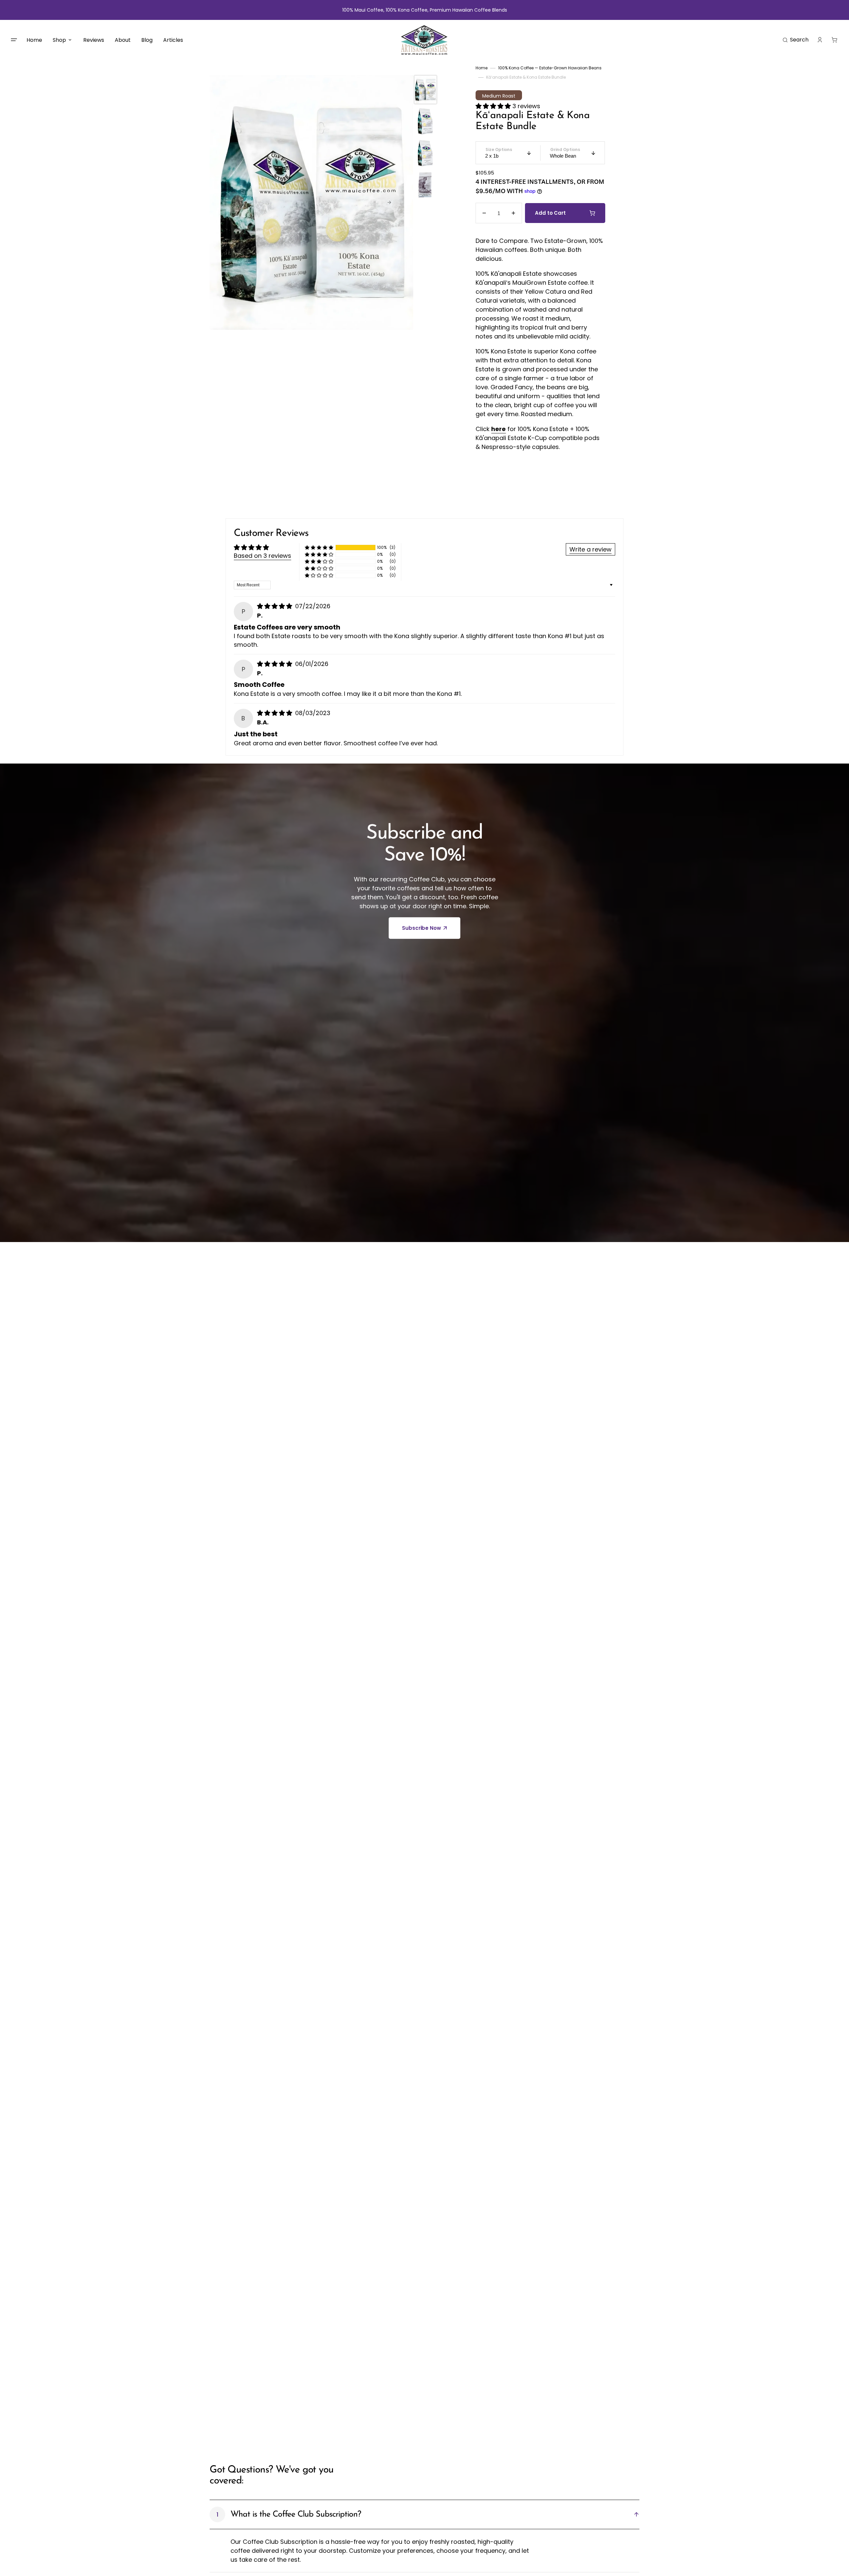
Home (482, 68)
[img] (275, 606)
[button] (796, 40)
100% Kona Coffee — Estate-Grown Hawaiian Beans (550, 68)
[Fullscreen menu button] (14, 40)
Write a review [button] (590, 549)
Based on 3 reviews (262, 556)
